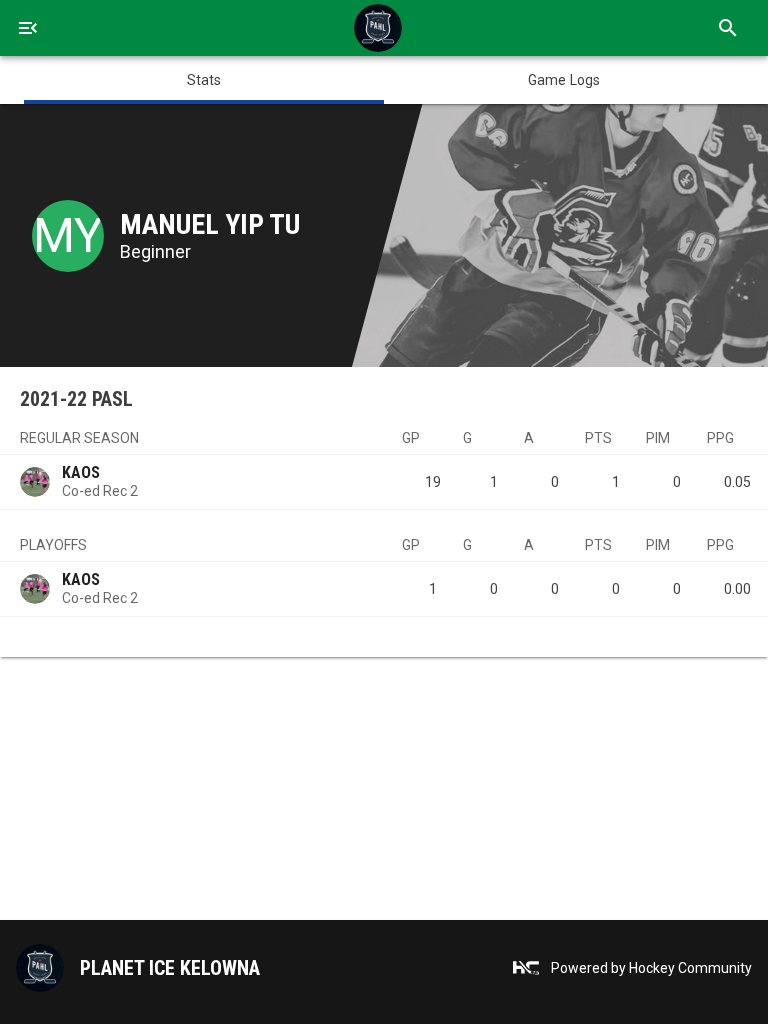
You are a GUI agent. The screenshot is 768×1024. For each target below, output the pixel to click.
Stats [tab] (204, 80)
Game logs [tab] (564, 80)
